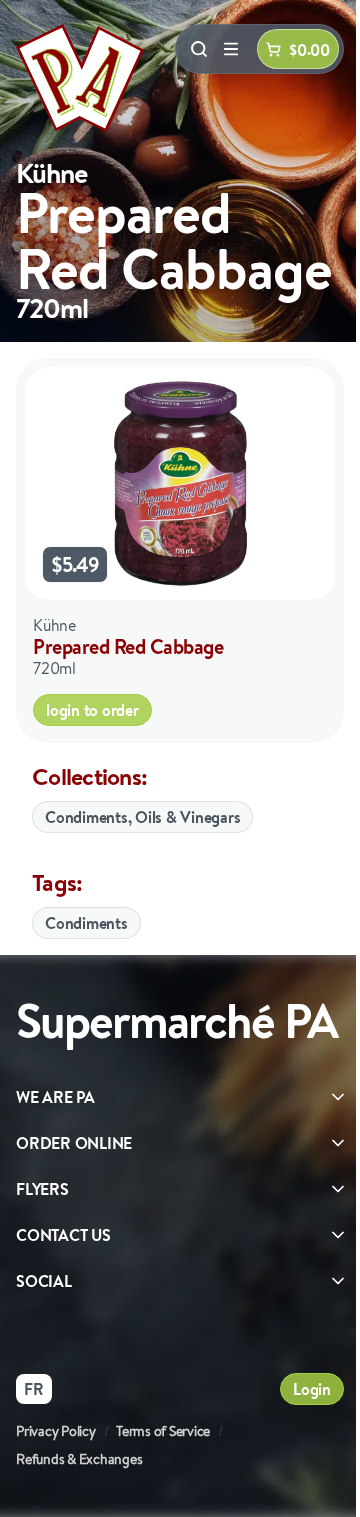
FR (34, 1389)
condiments (86, 923)
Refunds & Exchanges (79, 1459)
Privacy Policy (56, 1431)
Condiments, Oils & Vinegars (142, 817)
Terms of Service (163, 1431)
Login (312, 1389)
